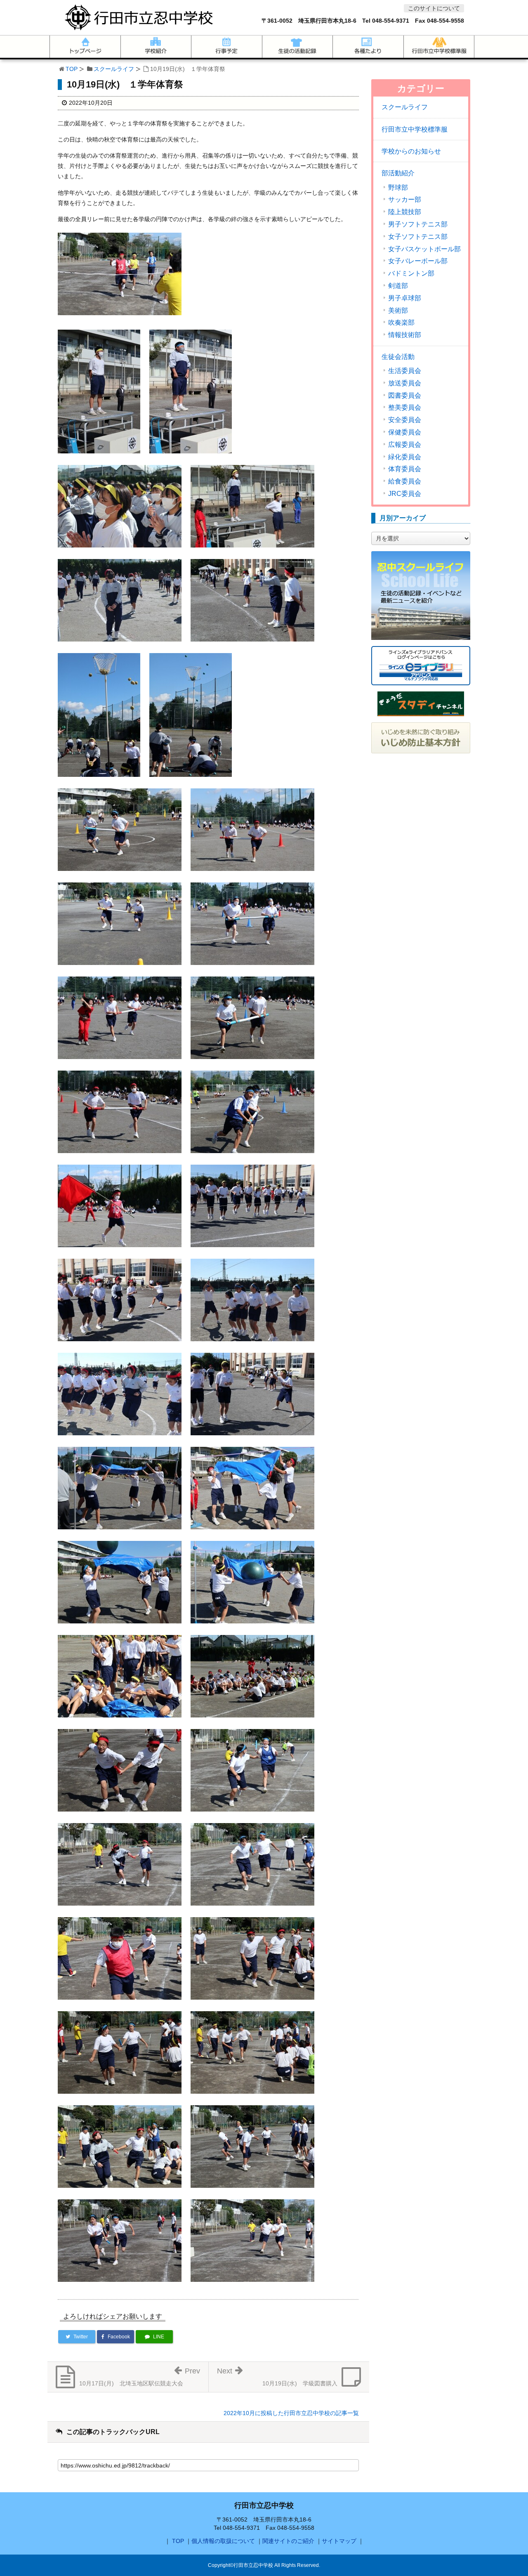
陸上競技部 (405, 212)
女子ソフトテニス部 (418, 237)
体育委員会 (405, 469)
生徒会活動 (398, 357)
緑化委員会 (405, 457)
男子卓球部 (405, 298)
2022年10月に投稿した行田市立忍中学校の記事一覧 (291, 2413)
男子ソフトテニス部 (418, 224)
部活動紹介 (398, 173)
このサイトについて (434, 8)
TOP (72, 69)
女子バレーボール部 (418, 261)
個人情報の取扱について (223, 2541)
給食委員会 (405, 481)
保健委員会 (405, 432)
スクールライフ (114, 69)
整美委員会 (405, 408)
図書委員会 (405, 396)
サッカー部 (405, 200)
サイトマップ (339, 2541)
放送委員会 (405, 383)
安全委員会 (405, 420)
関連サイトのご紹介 (288, 2541)
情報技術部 (405, 335)
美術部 (398, 311)
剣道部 (398, 286)
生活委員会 (405, 371)
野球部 (398, 188)
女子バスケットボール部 (424, 249)
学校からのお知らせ (411, 151)
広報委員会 (405, 445)
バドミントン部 (411, 274)
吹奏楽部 (401, 323)
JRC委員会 (405, 494)
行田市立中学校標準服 (415, 129)
